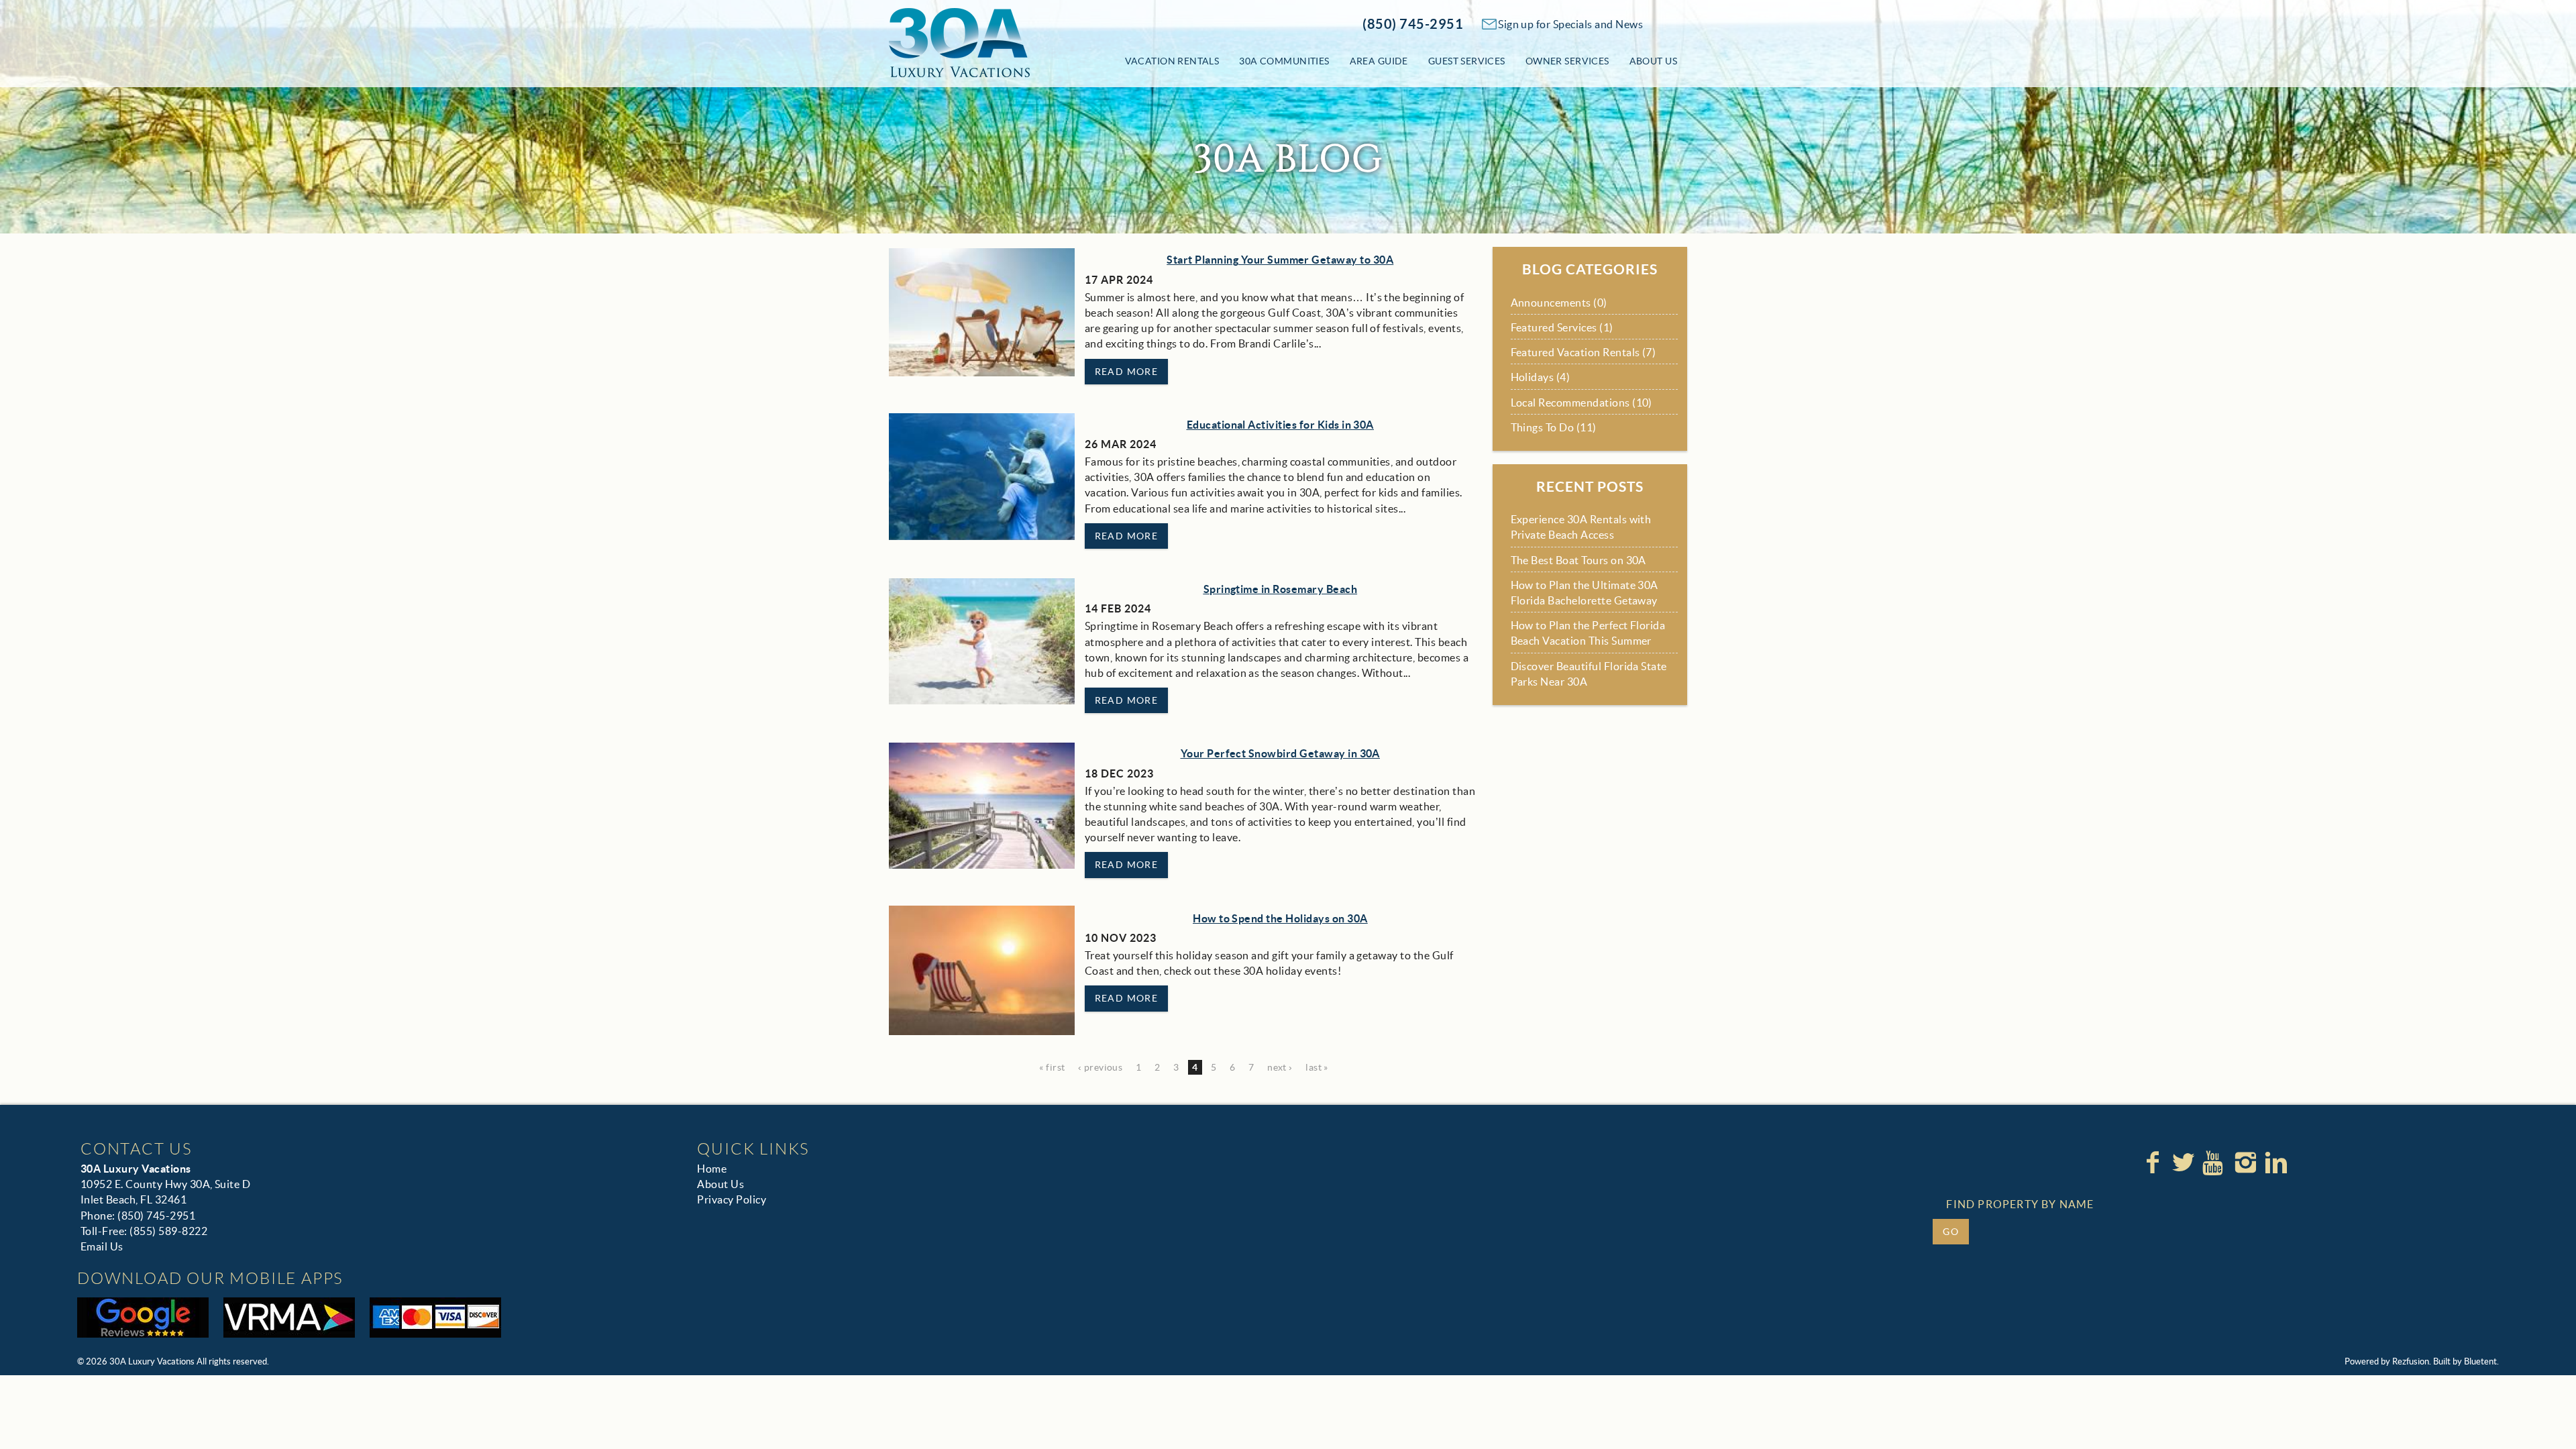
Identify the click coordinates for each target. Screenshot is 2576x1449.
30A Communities (1284, 61)
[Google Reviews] (143, 1318)
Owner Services (1567, 61)
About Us (1653, 61)
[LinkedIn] (2277, 1163)
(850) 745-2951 (1413, 24)
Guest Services (1467, 61)
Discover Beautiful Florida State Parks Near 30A (1589, 674)
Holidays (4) (1541, 377)
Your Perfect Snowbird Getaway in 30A (1280, 753)
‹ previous (1100, 1067)
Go (1951, 1232)
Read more (1127, 372)
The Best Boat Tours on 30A (1578, 560)
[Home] (959, 42)
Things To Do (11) (1554, 427)
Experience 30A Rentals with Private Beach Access (1581, 527)
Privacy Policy (732, 1199)
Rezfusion (2411, 1361)
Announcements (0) (1559, 303)
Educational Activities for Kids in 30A (1280, 425)
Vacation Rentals (1172, 61)
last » (1317, 1067)
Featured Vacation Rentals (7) (1584, 352)
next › (1280, 1067)
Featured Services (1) (1562, 327)
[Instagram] (2247, 1163)
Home (712, 1169)
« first (1052, 1067)
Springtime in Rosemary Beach (1280, 589)
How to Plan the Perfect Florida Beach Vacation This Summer (1588, 633)
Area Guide (1379, 61)
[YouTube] (2216, 1163)
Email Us (102, 1246)
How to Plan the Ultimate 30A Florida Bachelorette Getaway (1585, 593)
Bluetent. (2481, 1361)
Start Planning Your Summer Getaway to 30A (1280, 260)
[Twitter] (2185, 1163)
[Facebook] (2154, 1163)
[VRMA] (289, 1318)
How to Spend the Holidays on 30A (1280, 918)
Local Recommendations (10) (1581, 402)
